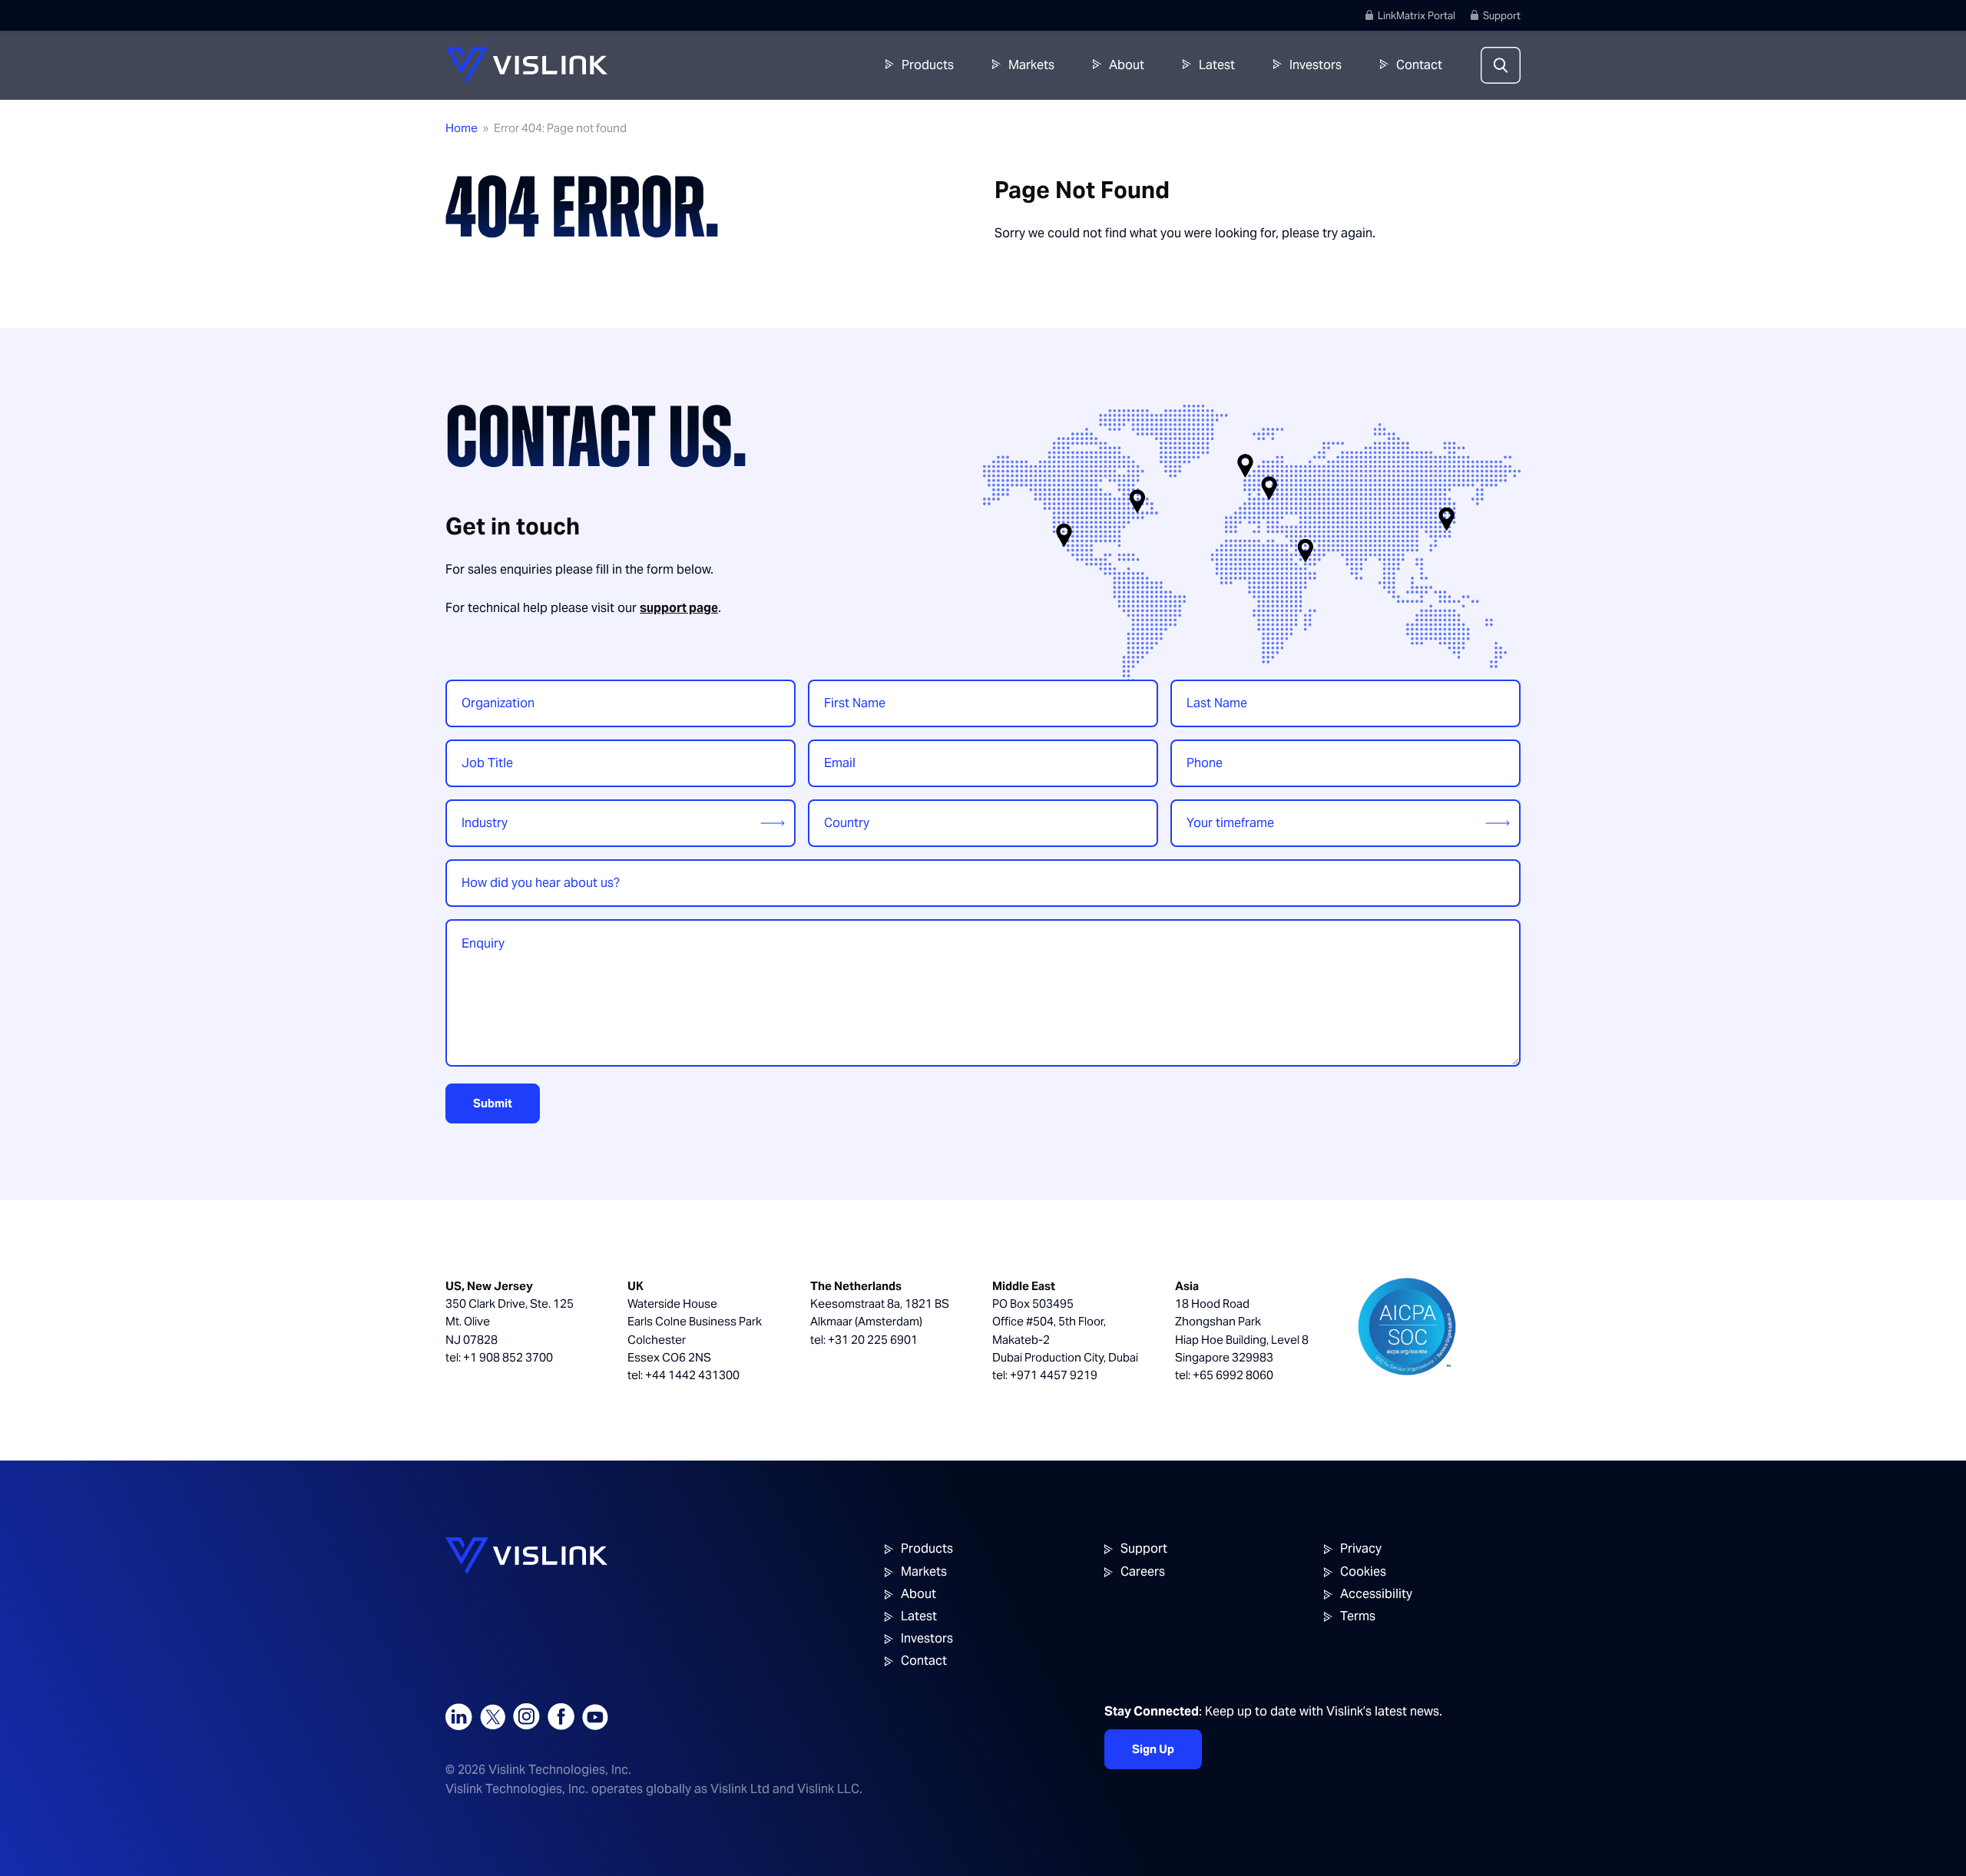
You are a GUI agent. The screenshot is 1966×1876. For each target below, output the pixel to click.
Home (462, 128)
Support (1502, 15)
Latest (1217, 65)
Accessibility (1376, 1594)
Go (1770, 66)
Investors (1316, 65)
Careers (1143, 1572)
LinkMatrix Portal (1417, 15)
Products (928, 65)
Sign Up (1153, 1749)
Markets (1031, 65)
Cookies (1363, 1572)
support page (679, 608)
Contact (1419, 65)
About (1127, 65)
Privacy (1361, 1548)
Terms (1358, 1616)
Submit (493, 1103)
